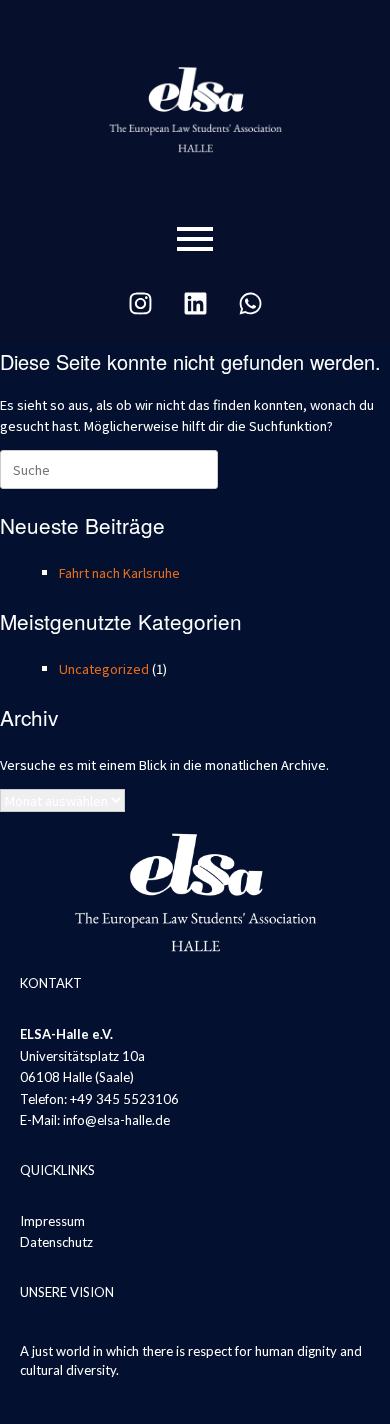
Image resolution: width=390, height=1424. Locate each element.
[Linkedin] (195, 303)
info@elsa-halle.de (116, 1120)
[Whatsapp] (250, 303)
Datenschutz (56, 1242)
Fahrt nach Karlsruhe (119, 572)
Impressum (52, 1221)
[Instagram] (140, 303)
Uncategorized (104, 668)
